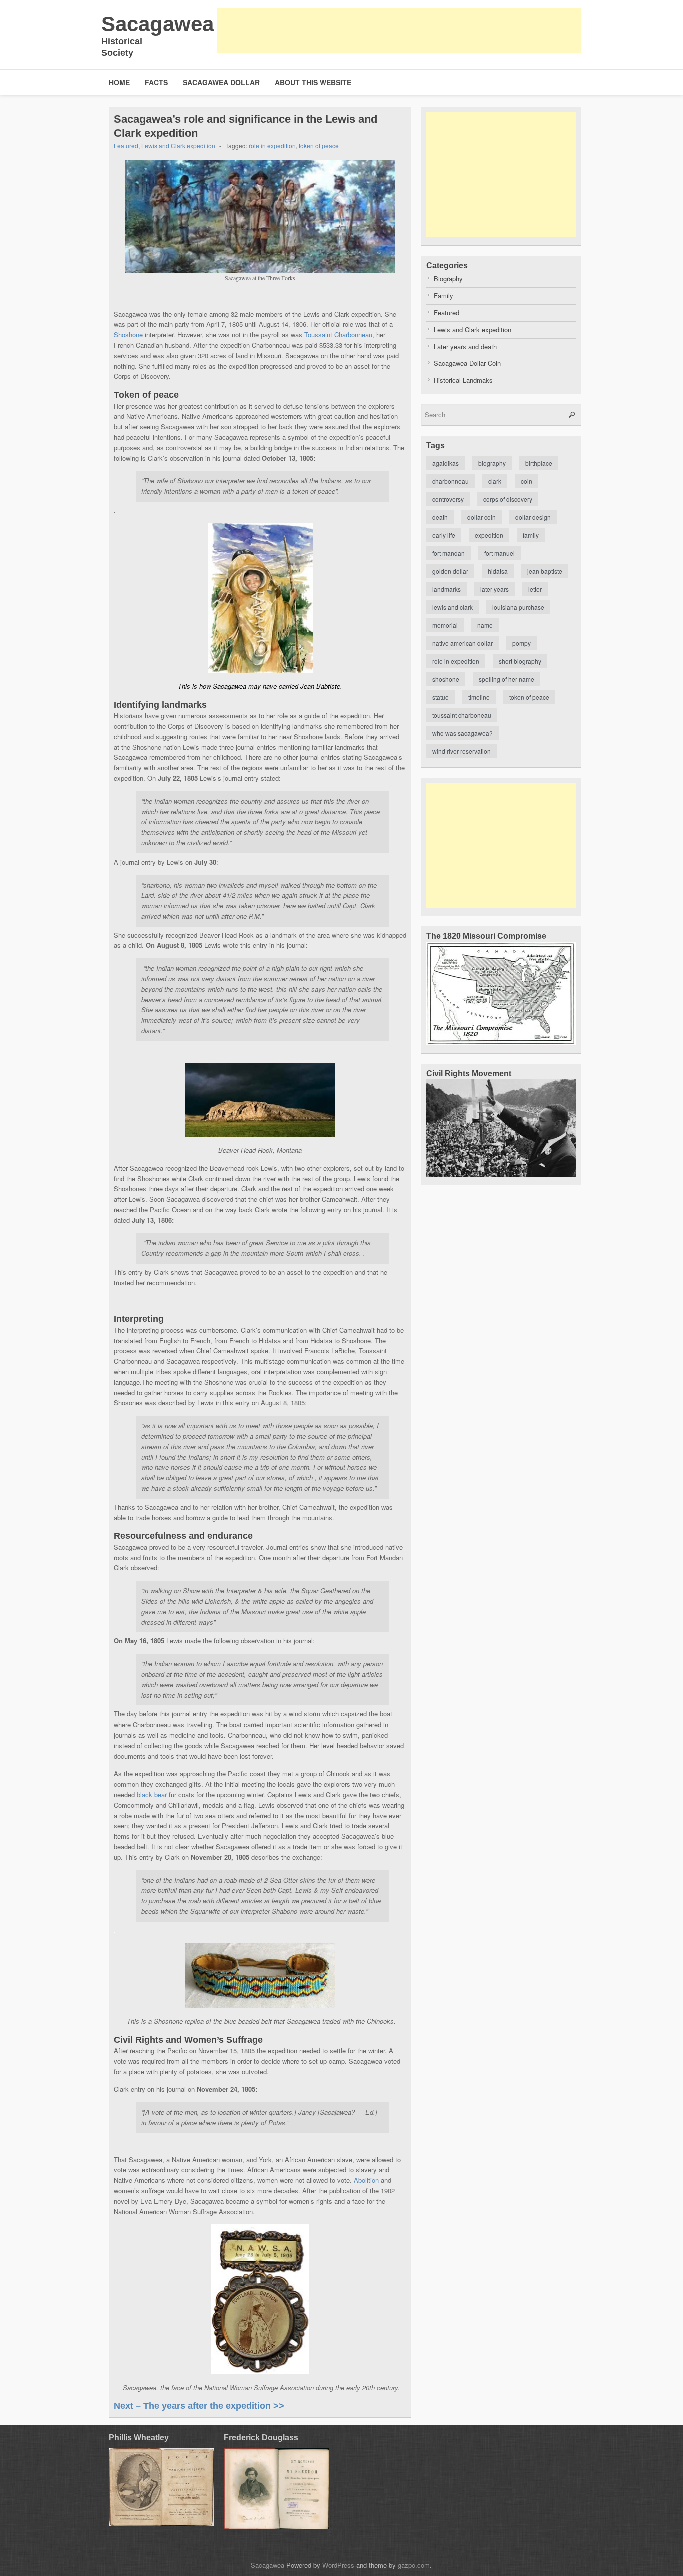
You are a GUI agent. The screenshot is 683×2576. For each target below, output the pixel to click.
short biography (520, 661)
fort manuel (500, 553)
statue (441, 697)
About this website (313, 82)
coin (527, 481)
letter (535, 589)
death (440, 517)
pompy (522, 643)
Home (119, 82)
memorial (445, 625)
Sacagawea (158, 24)
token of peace (319, 145)
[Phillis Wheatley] (161, 2488)
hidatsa (498, 571)
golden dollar (450, 571)
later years (495, 589)
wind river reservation (462, 751)
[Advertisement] (399, 30)
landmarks (447, 589)
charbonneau (451, 481)
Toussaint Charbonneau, (339, 334)
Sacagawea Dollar (221, 82)
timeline (479, 697)
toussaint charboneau (462, 715)
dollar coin (482, 517)
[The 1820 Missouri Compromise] (501, 1042)
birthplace (539, 463)
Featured (126, 145)
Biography (448, 278)
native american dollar (463, 643)
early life (444, 535)
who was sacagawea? (463, 733)
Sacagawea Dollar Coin (467, 363)
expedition (489, 535)
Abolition (366, 2180)
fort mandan (449, 553)
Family (444, 295)
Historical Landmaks (463, 380)
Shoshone (128, 334)
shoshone (446, 679)
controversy (448, 499)
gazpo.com (414, 2565)
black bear (152, 1794)
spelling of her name (507, 679)
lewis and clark (453, 607)
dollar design (533, 517)
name (485, 625)
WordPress (338, 2565)
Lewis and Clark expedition (178, 145)
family (531, 535)
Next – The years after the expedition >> (199, 2406)
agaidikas (446, 463)
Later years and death (465, 346)
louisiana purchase (518, 607)
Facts (156, 82)
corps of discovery (508, 499)
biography (492, 463)
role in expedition (272, 145)
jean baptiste (545, 571)
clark (495, 481)
